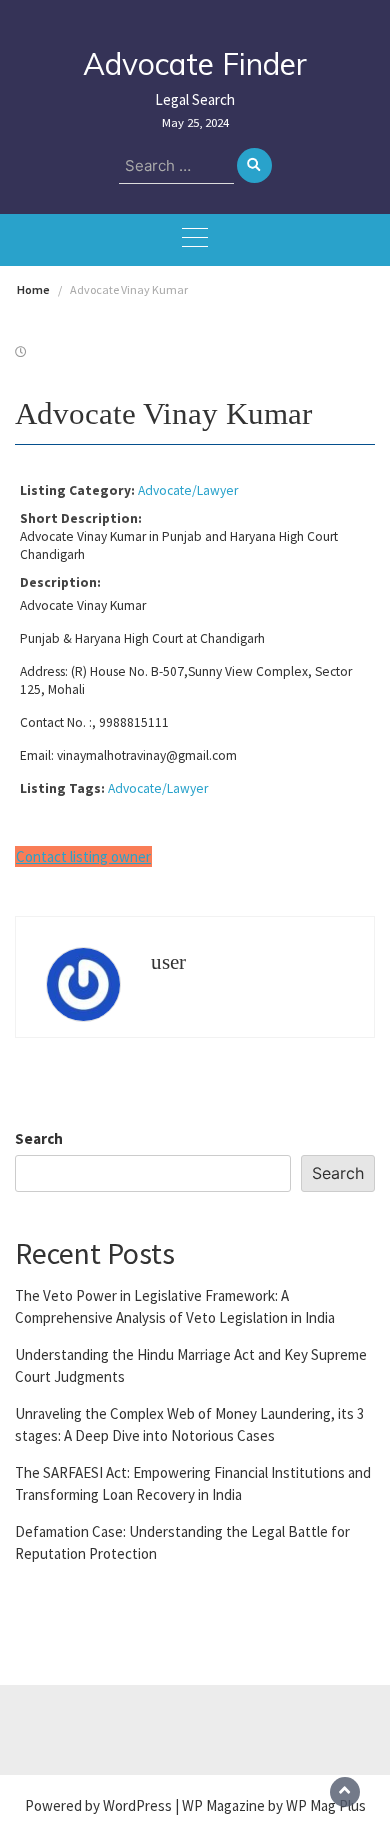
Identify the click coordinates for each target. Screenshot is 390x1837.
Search (39, 1138)
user (168, 962)
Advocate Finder (195, 64)
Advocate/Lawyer (188, 490)
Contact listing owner (83, 856)
